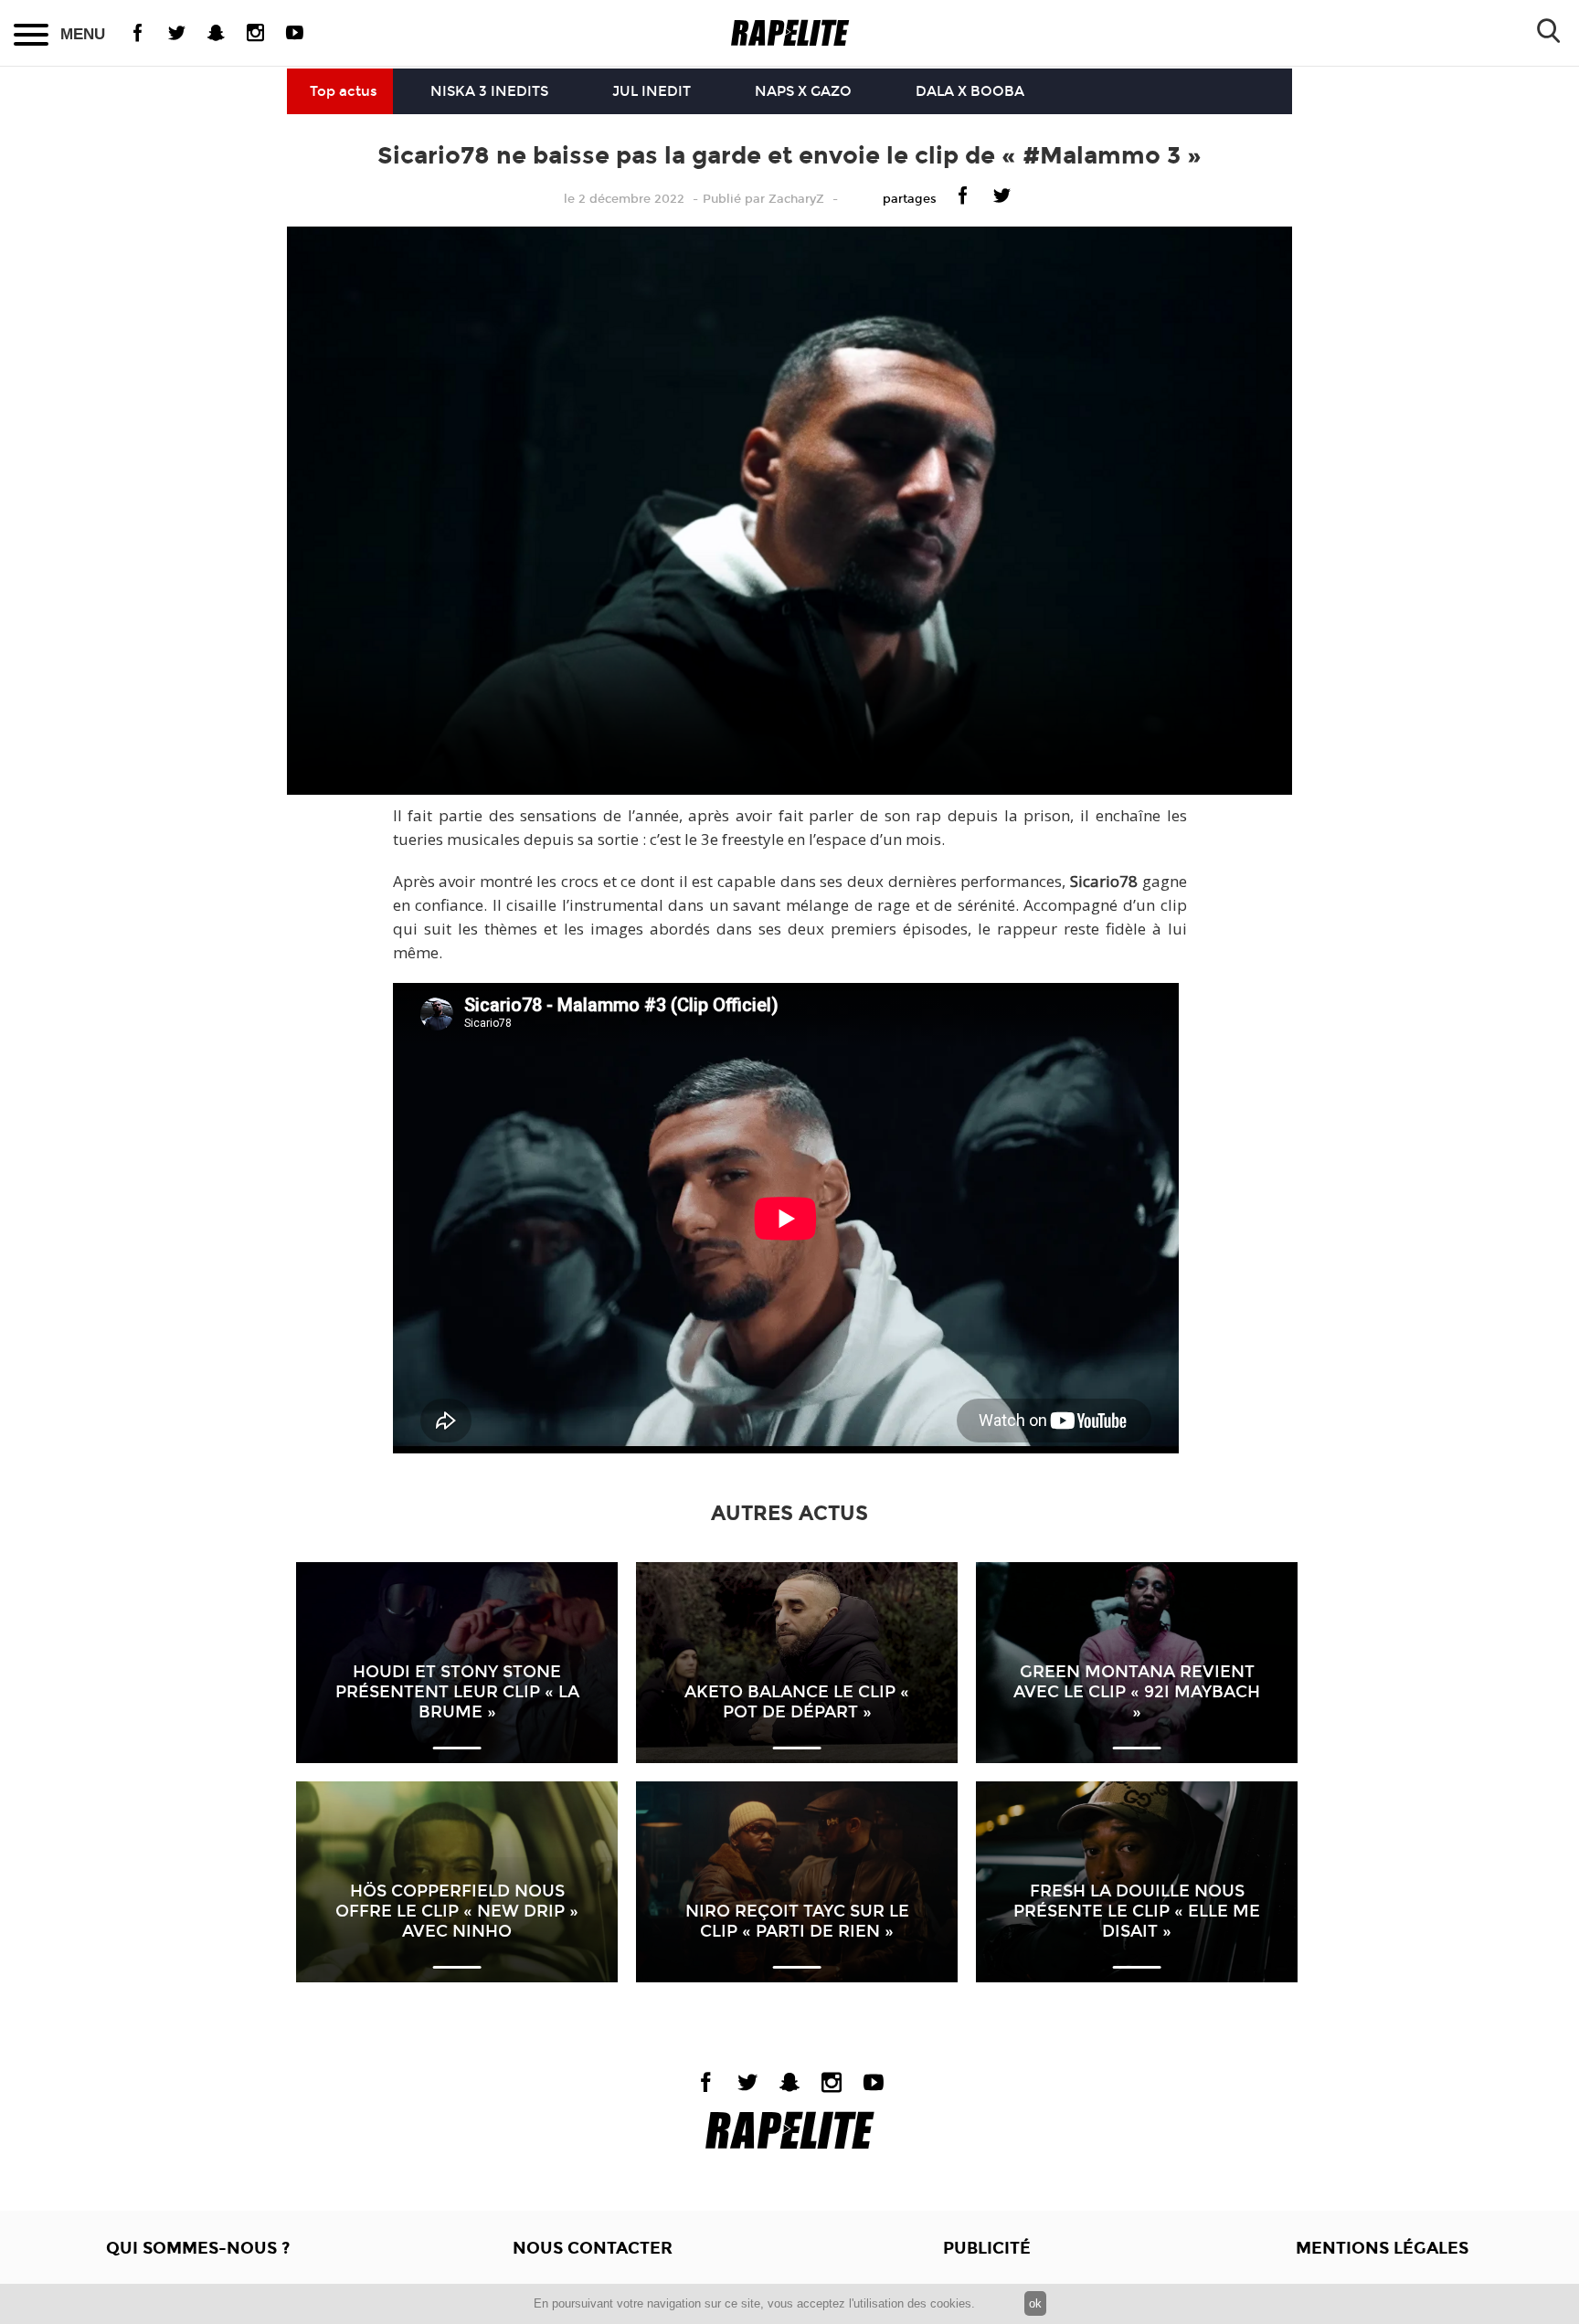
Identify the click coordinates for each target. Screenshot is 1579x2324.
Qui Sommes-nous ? (198, 2248)
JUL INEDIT (652, 91)
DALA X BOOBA (970, 91)
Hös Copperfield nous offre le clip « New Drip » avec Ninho (457, 1911)
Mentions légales (1382, 2248)
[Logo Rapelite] (790, 33)
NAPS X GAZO (803, 91)
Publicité (987, 2248)
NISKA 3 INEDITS (489, 91)
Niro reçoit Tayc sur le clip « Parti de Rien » (797, 1921)
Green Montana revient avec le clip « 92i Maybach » (1137, 1692)
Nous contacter (593, 2248)
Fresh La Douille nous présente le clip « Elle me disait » (1137, 1911)
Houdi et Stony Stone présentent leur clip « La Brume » (457, 1692)
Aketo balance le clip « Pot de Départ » (797, 1702)
